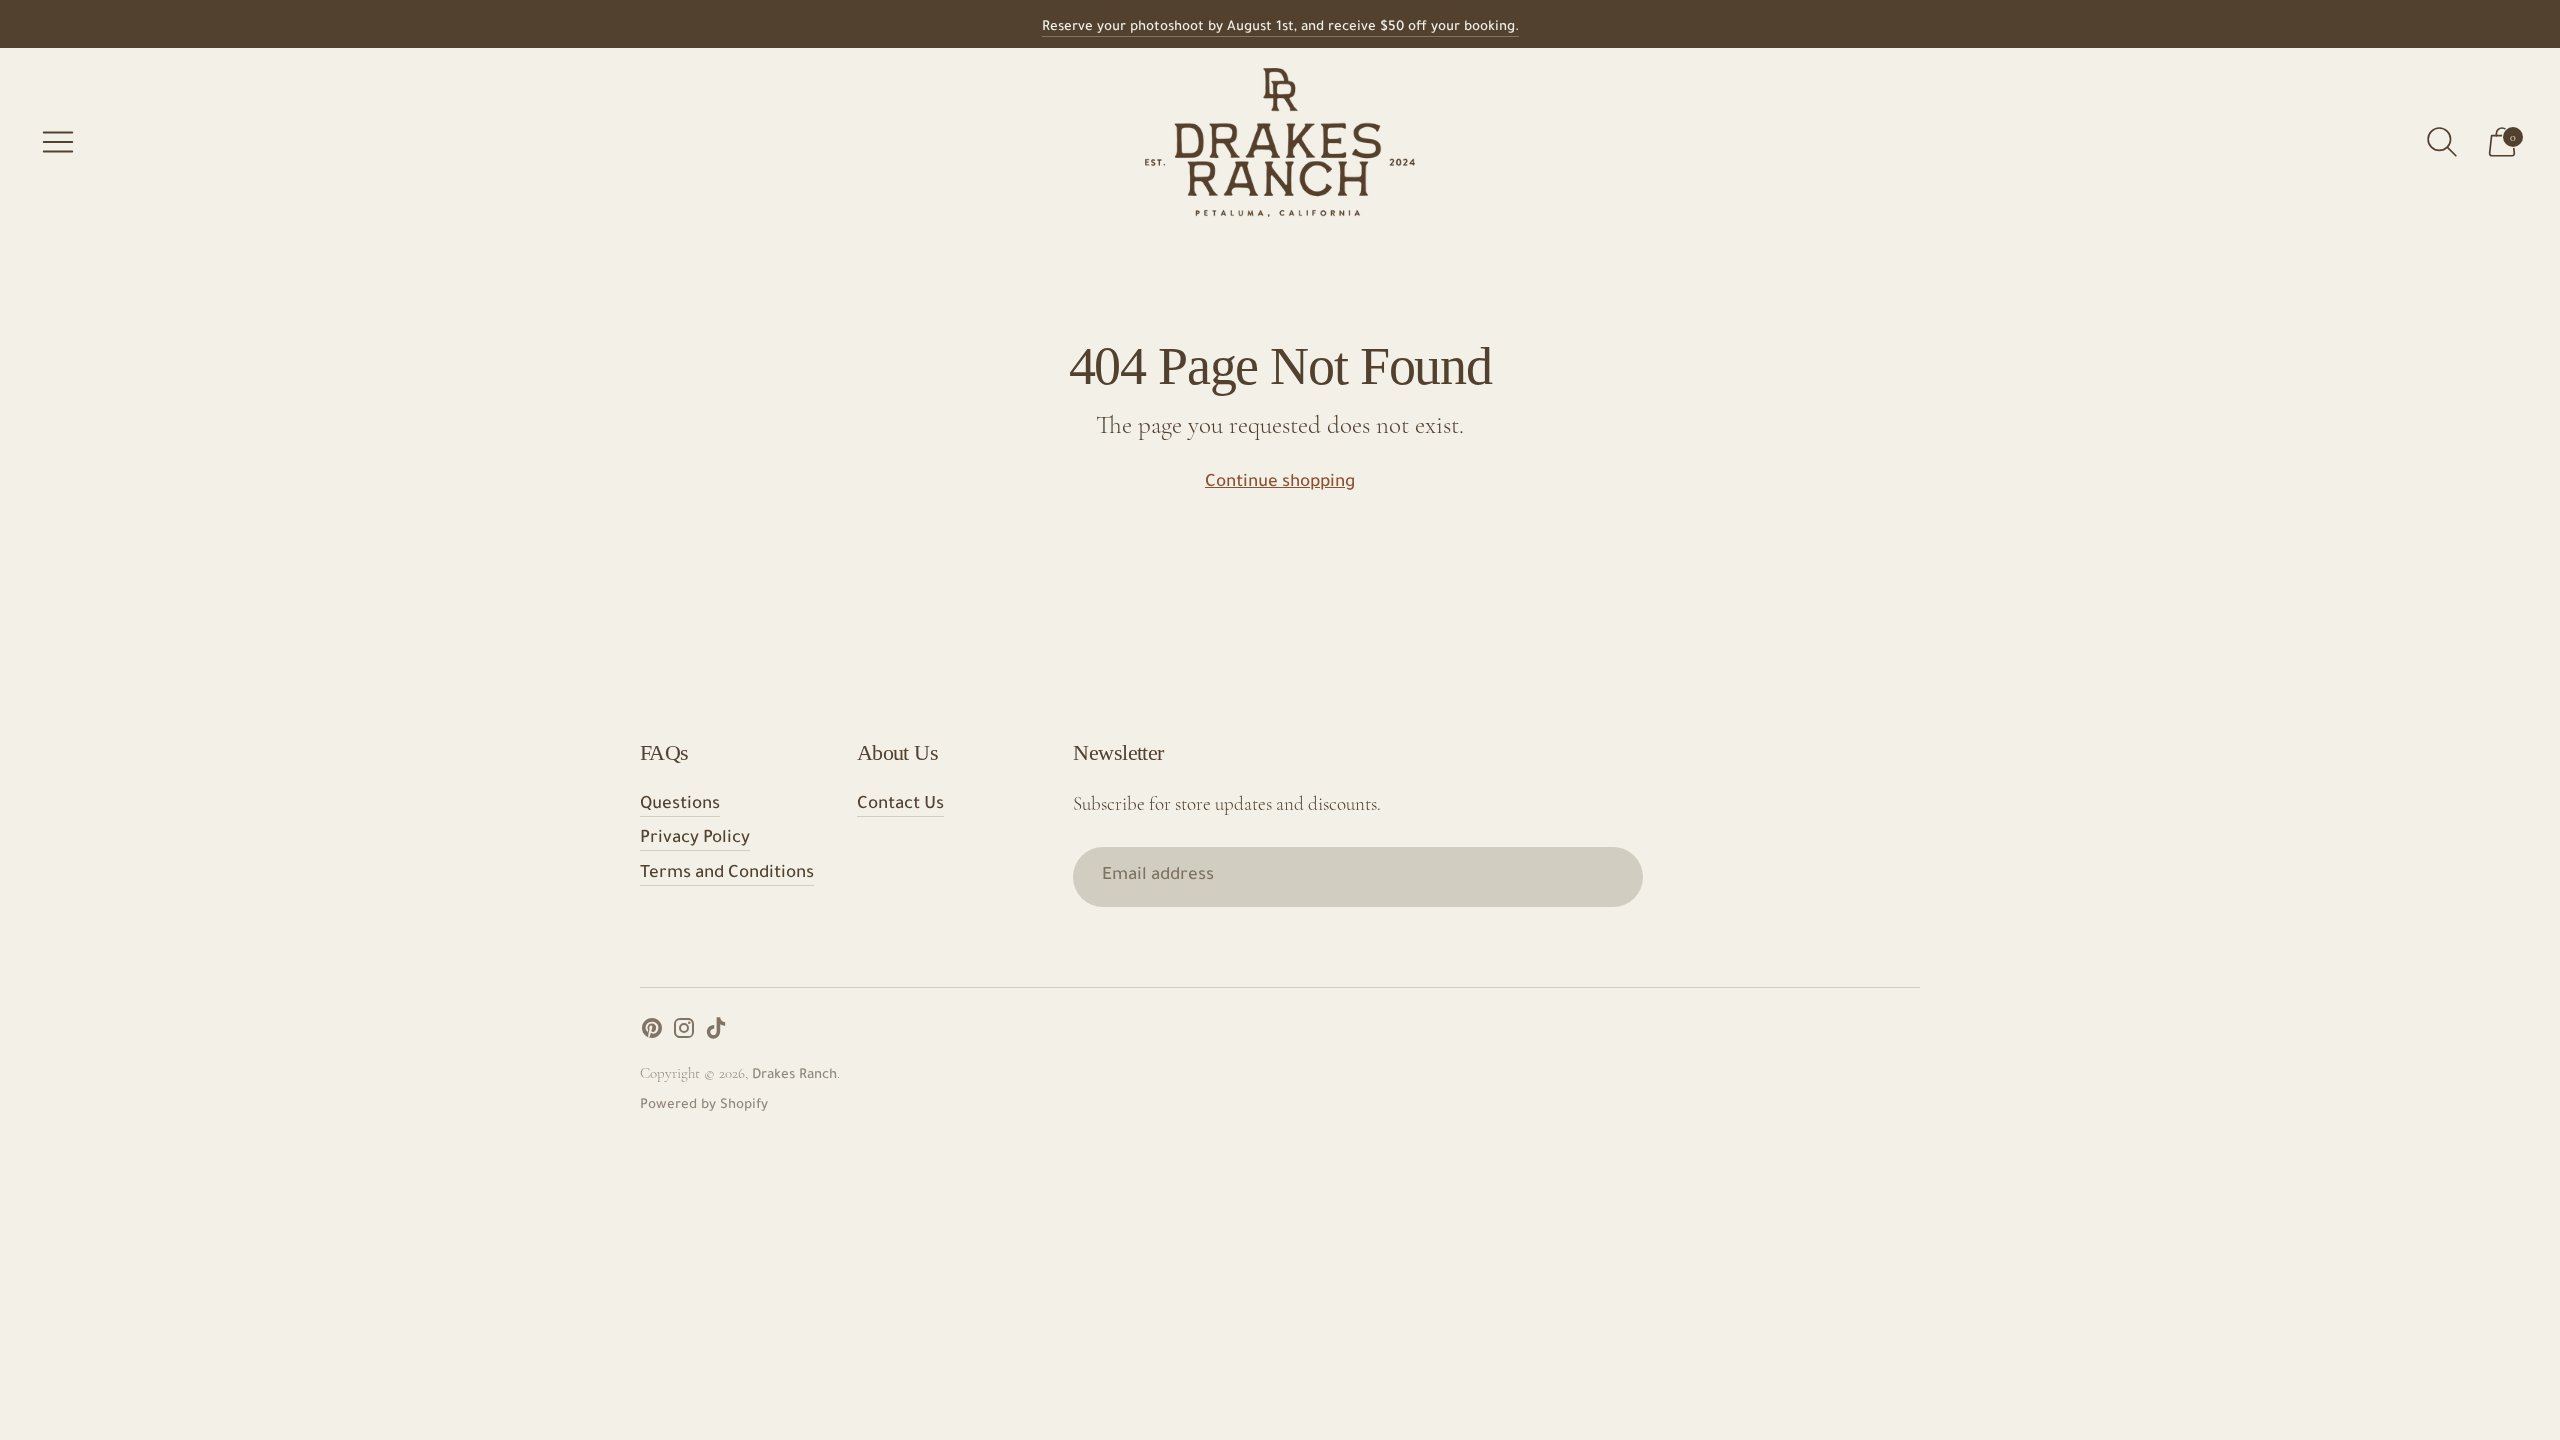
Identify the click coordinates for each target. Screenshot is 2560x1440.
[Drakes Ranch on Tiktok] (716, 1034)
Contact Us (900, 805)
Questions (680, 805)
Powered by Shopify (704, 1105)
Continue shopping (1280, 483)
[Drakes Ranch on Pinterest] (652, 1034)
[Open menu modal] (58, 142)
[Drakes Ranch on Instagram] (684, 1034)
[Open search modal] (2442, 142)
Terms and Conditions (727, 874)
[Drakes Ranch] (1280, 142)
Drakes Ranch (794, 1075)
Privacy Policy (695, 839)
